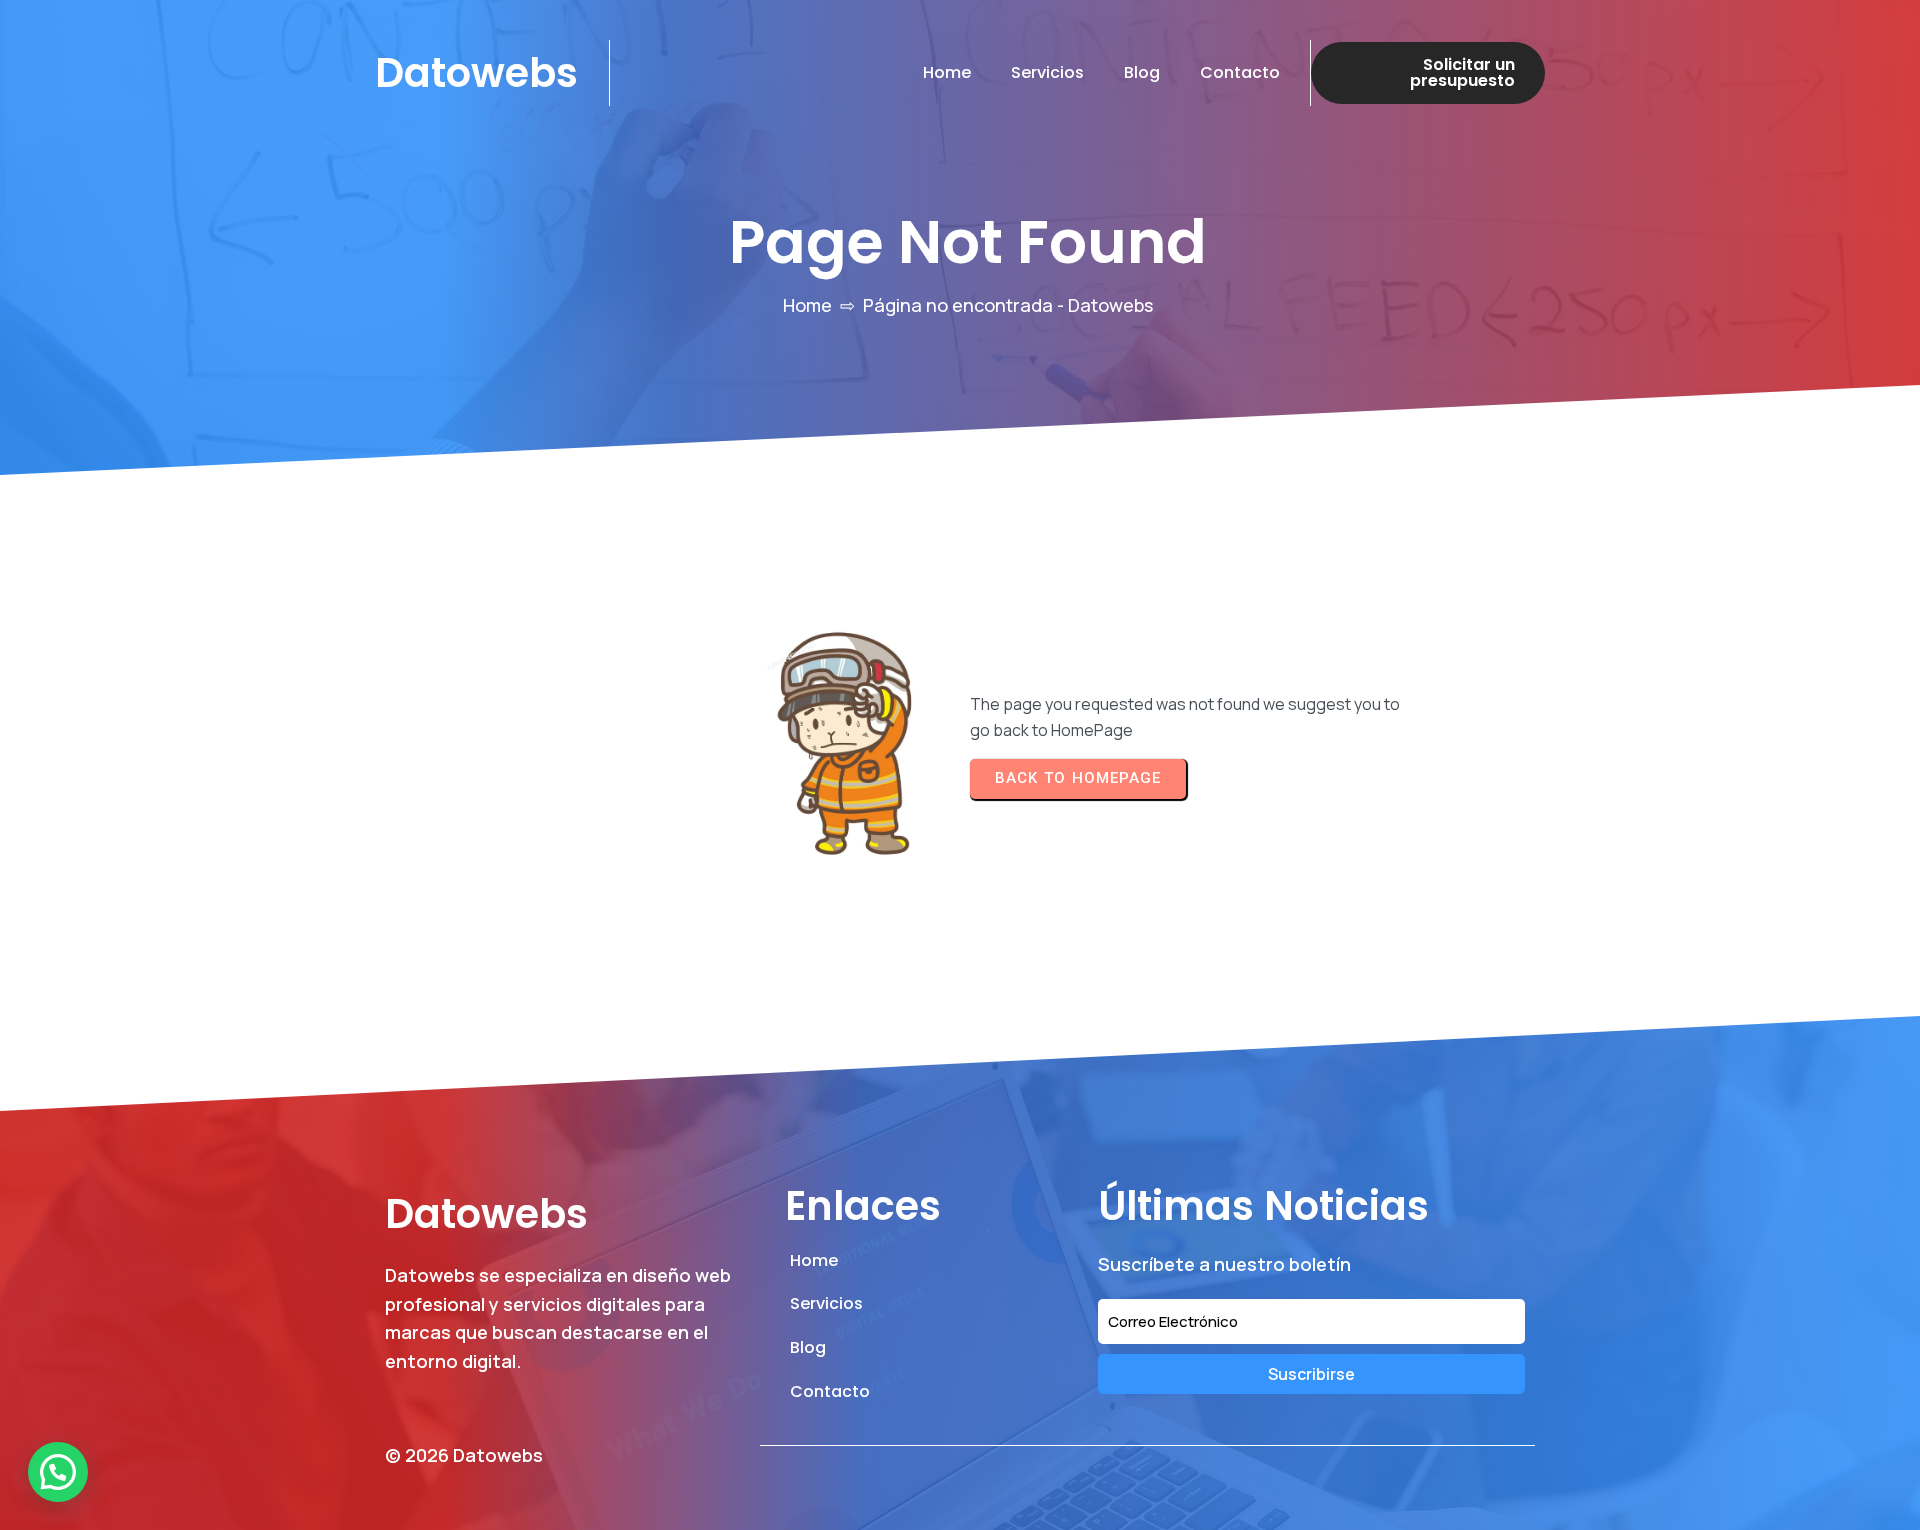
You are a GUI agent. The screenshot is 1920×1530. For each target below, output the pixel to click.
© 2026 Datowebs (464, 1455)
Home (807, 305)
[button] (58, 1472)
